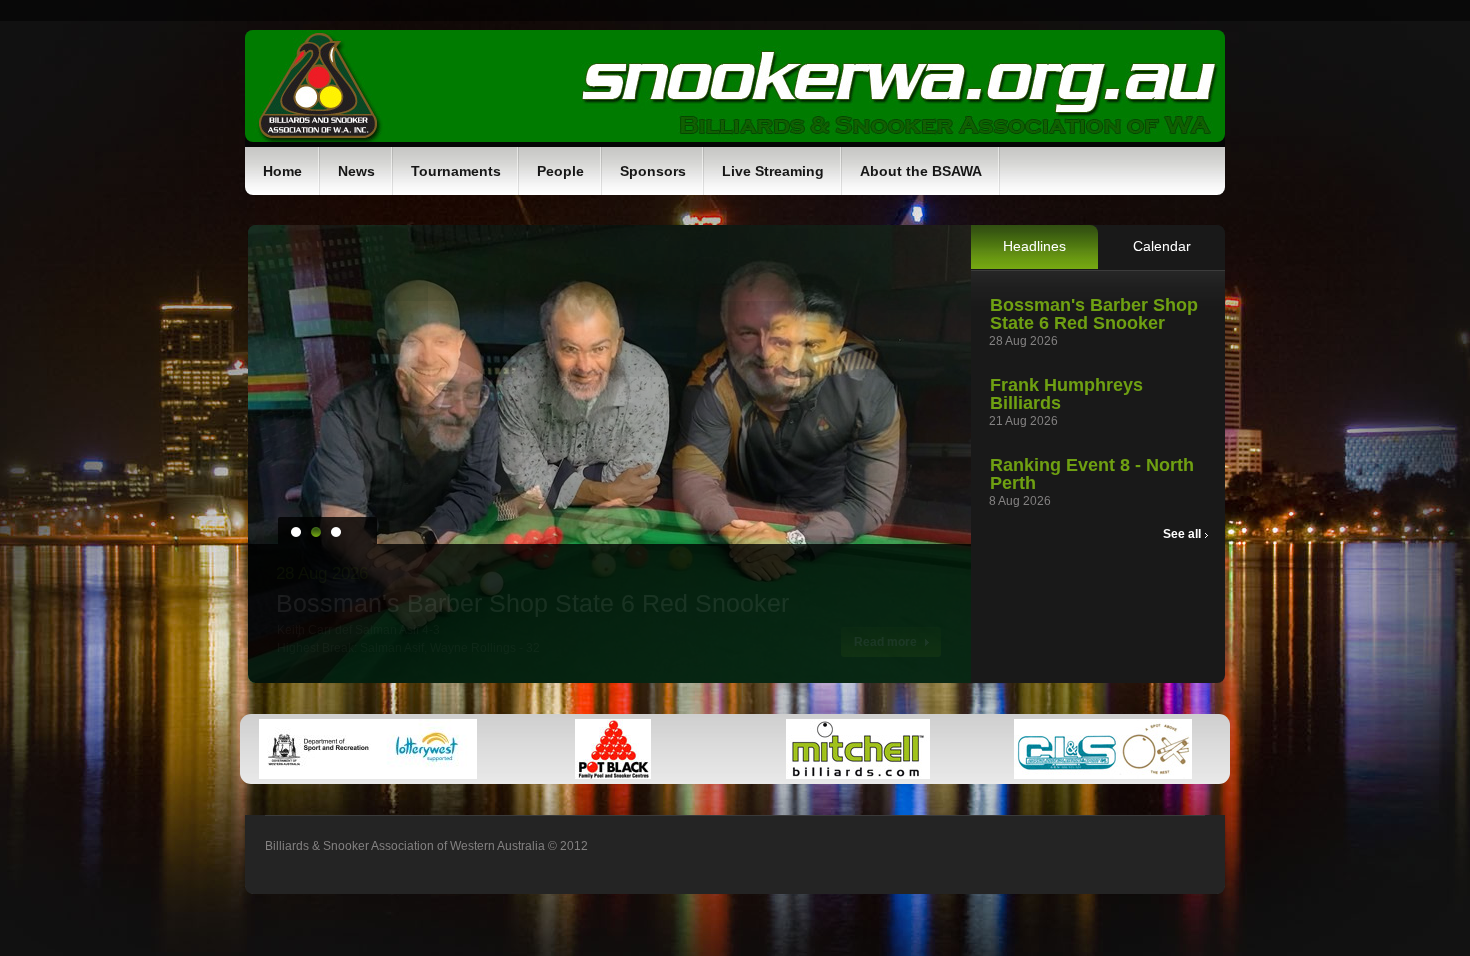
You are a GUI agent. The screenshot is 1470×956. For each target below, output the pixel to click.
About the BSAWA (921, 171)
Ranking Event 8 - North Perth (1092, 474)
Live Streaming (773, 171)
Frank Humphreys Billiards (1066, 394)
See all (1183, 534)
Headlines (1034, 246)
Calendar (1162, 246)
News (356, 171)
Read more (887, 642)
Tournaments (456, 171)
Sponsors (653, 171)
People (560, 171)
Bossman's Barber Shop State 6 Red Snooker (1094, 314)
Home (282, 171)
